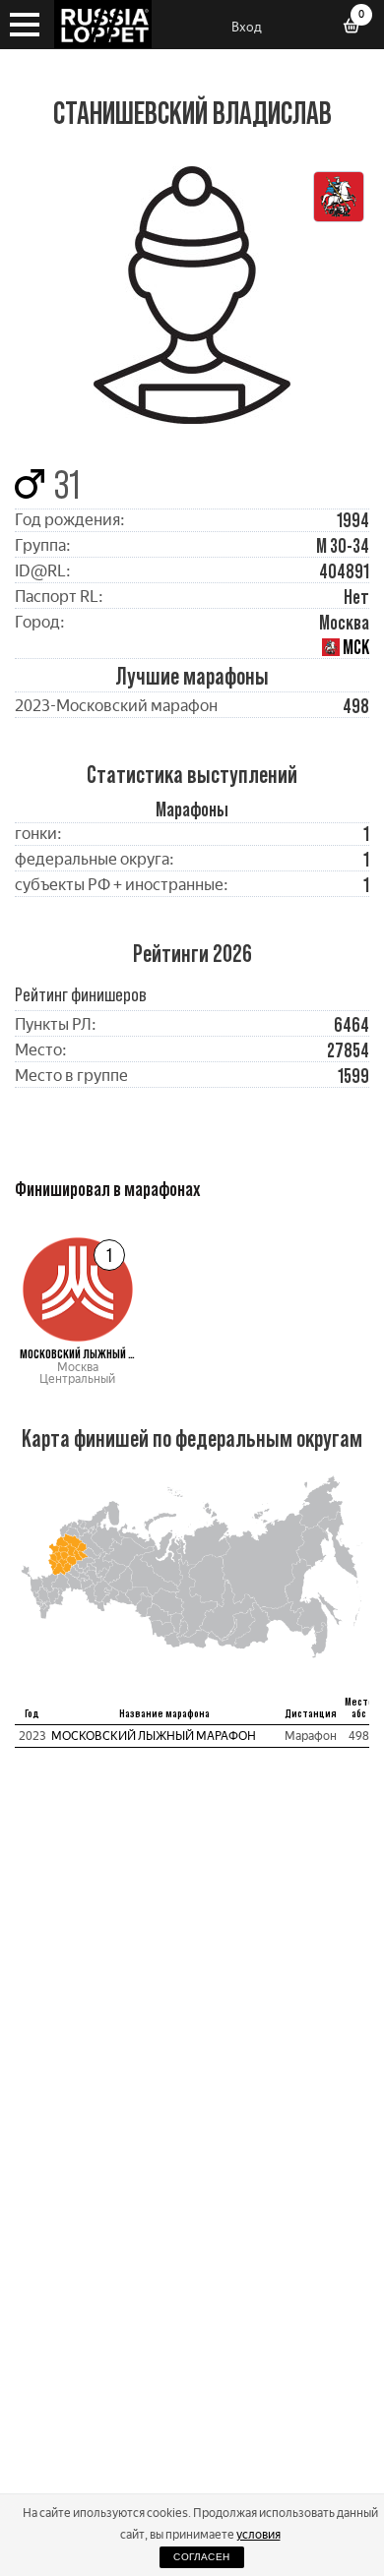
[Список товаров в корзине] (358, 28)
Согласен (201, 2557)
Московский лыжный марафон (154, 1736)
